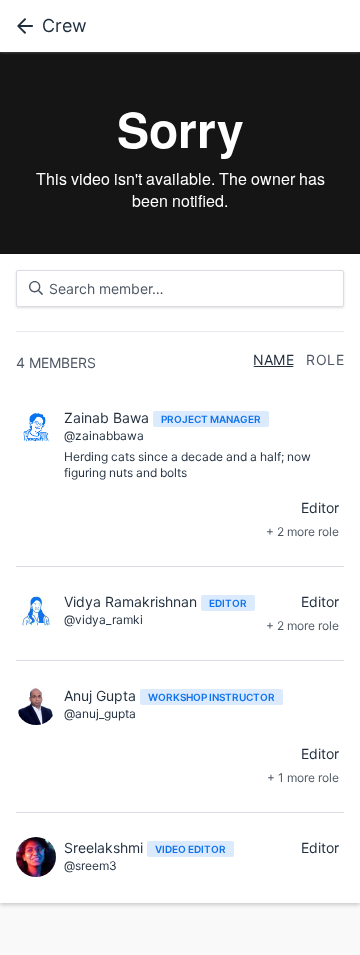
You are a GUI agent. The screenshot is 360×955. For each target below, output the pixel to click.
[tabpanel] (180, 153)
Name (274, 360)
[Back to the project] (21, 26)
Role (325, 360)
